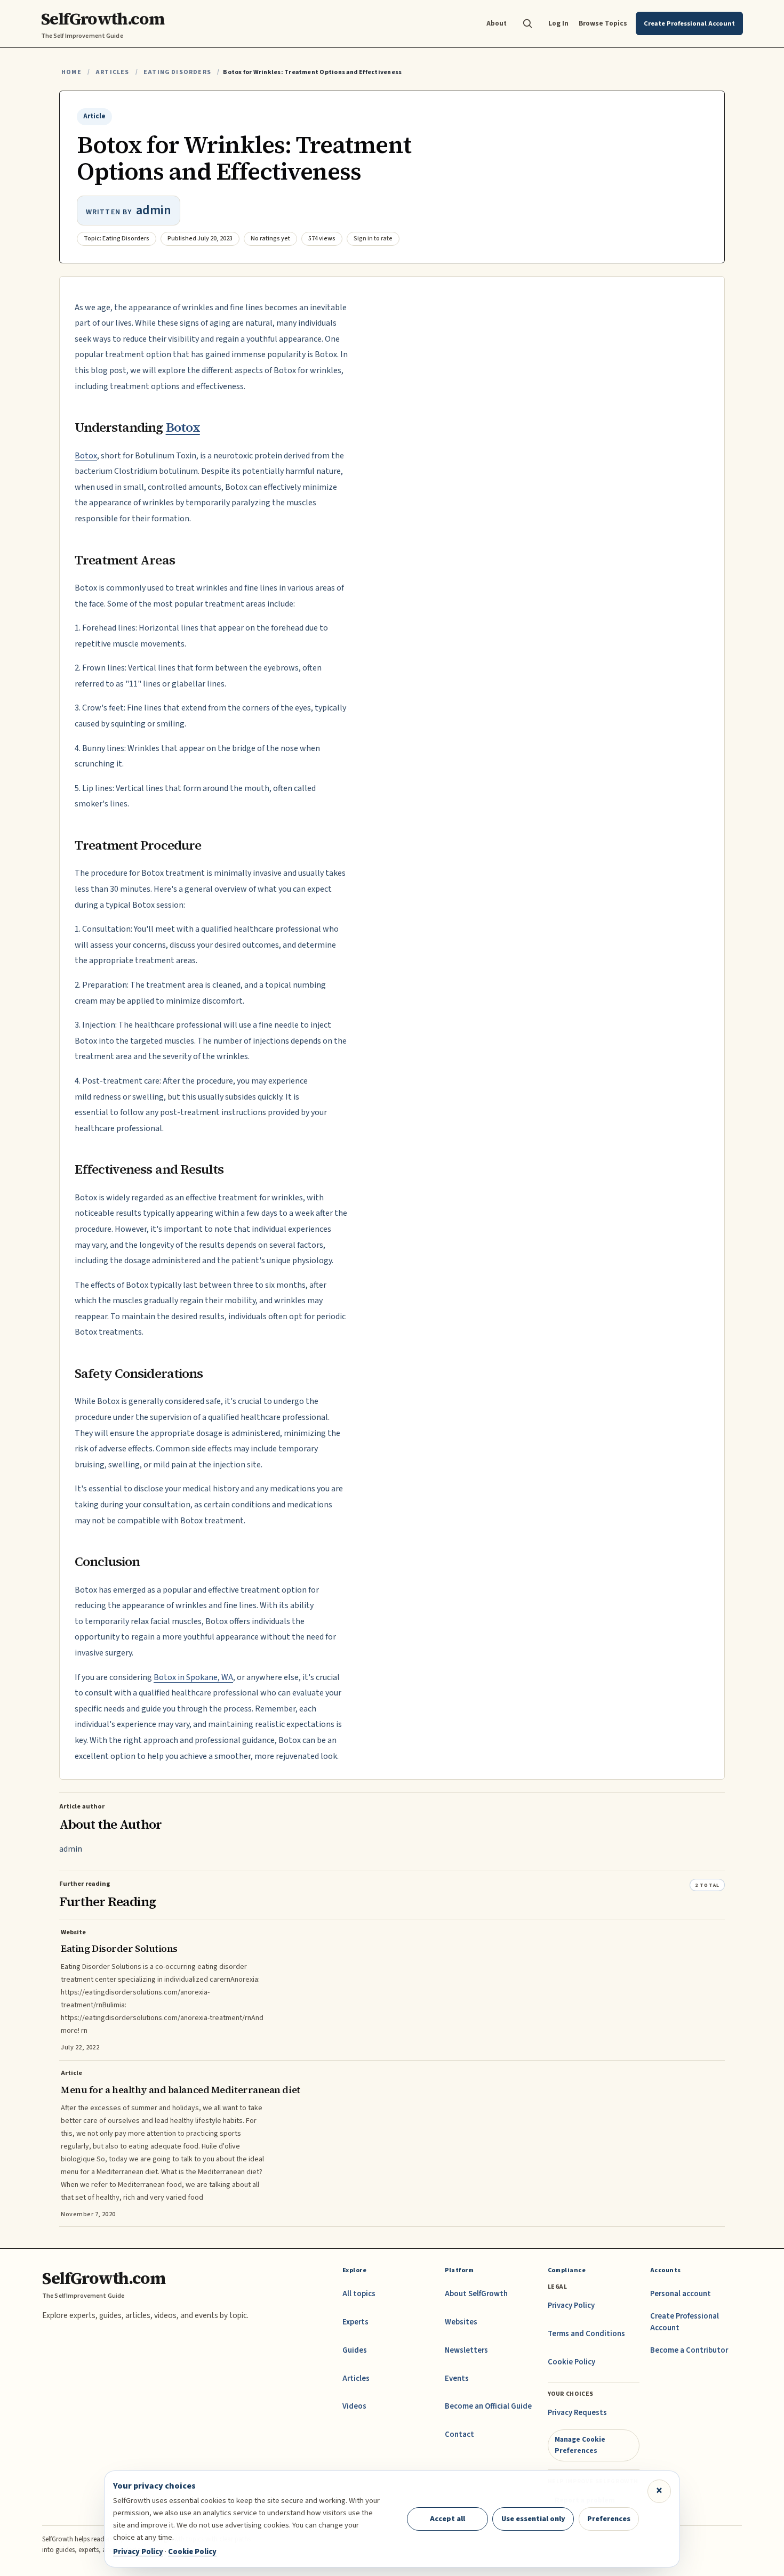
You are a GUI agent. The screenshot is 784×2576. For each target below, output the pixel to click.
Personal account (681, 2294)
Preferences (609, 2519)
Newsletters (466, 2350)
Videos (354, 2406)
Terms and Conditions (586, 2334)
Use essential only (533, 2519)
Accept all (447, 2519)
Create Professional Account (685, 2322)
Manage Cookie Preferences (580, 2445)
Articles (112, 72)
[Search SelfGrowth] (527, 23)
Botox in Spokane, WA (193, 1677)
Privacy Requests (577, 2413)
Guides (355, 2350)
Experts (355, 2322)
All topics (359, 2294)
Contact (459, 2434)
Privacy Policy (571, 2306)
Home (71, 72)
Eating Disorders (177, 72)
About (497, 23)
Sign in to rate (373, 239)
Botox (183, 427)
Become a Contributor (689, 2350)
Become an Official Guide (488, 2406)
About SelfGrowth (476, 2294)
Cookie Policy (571, 2362)
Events (457, 2379)
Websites (461, 2322)
